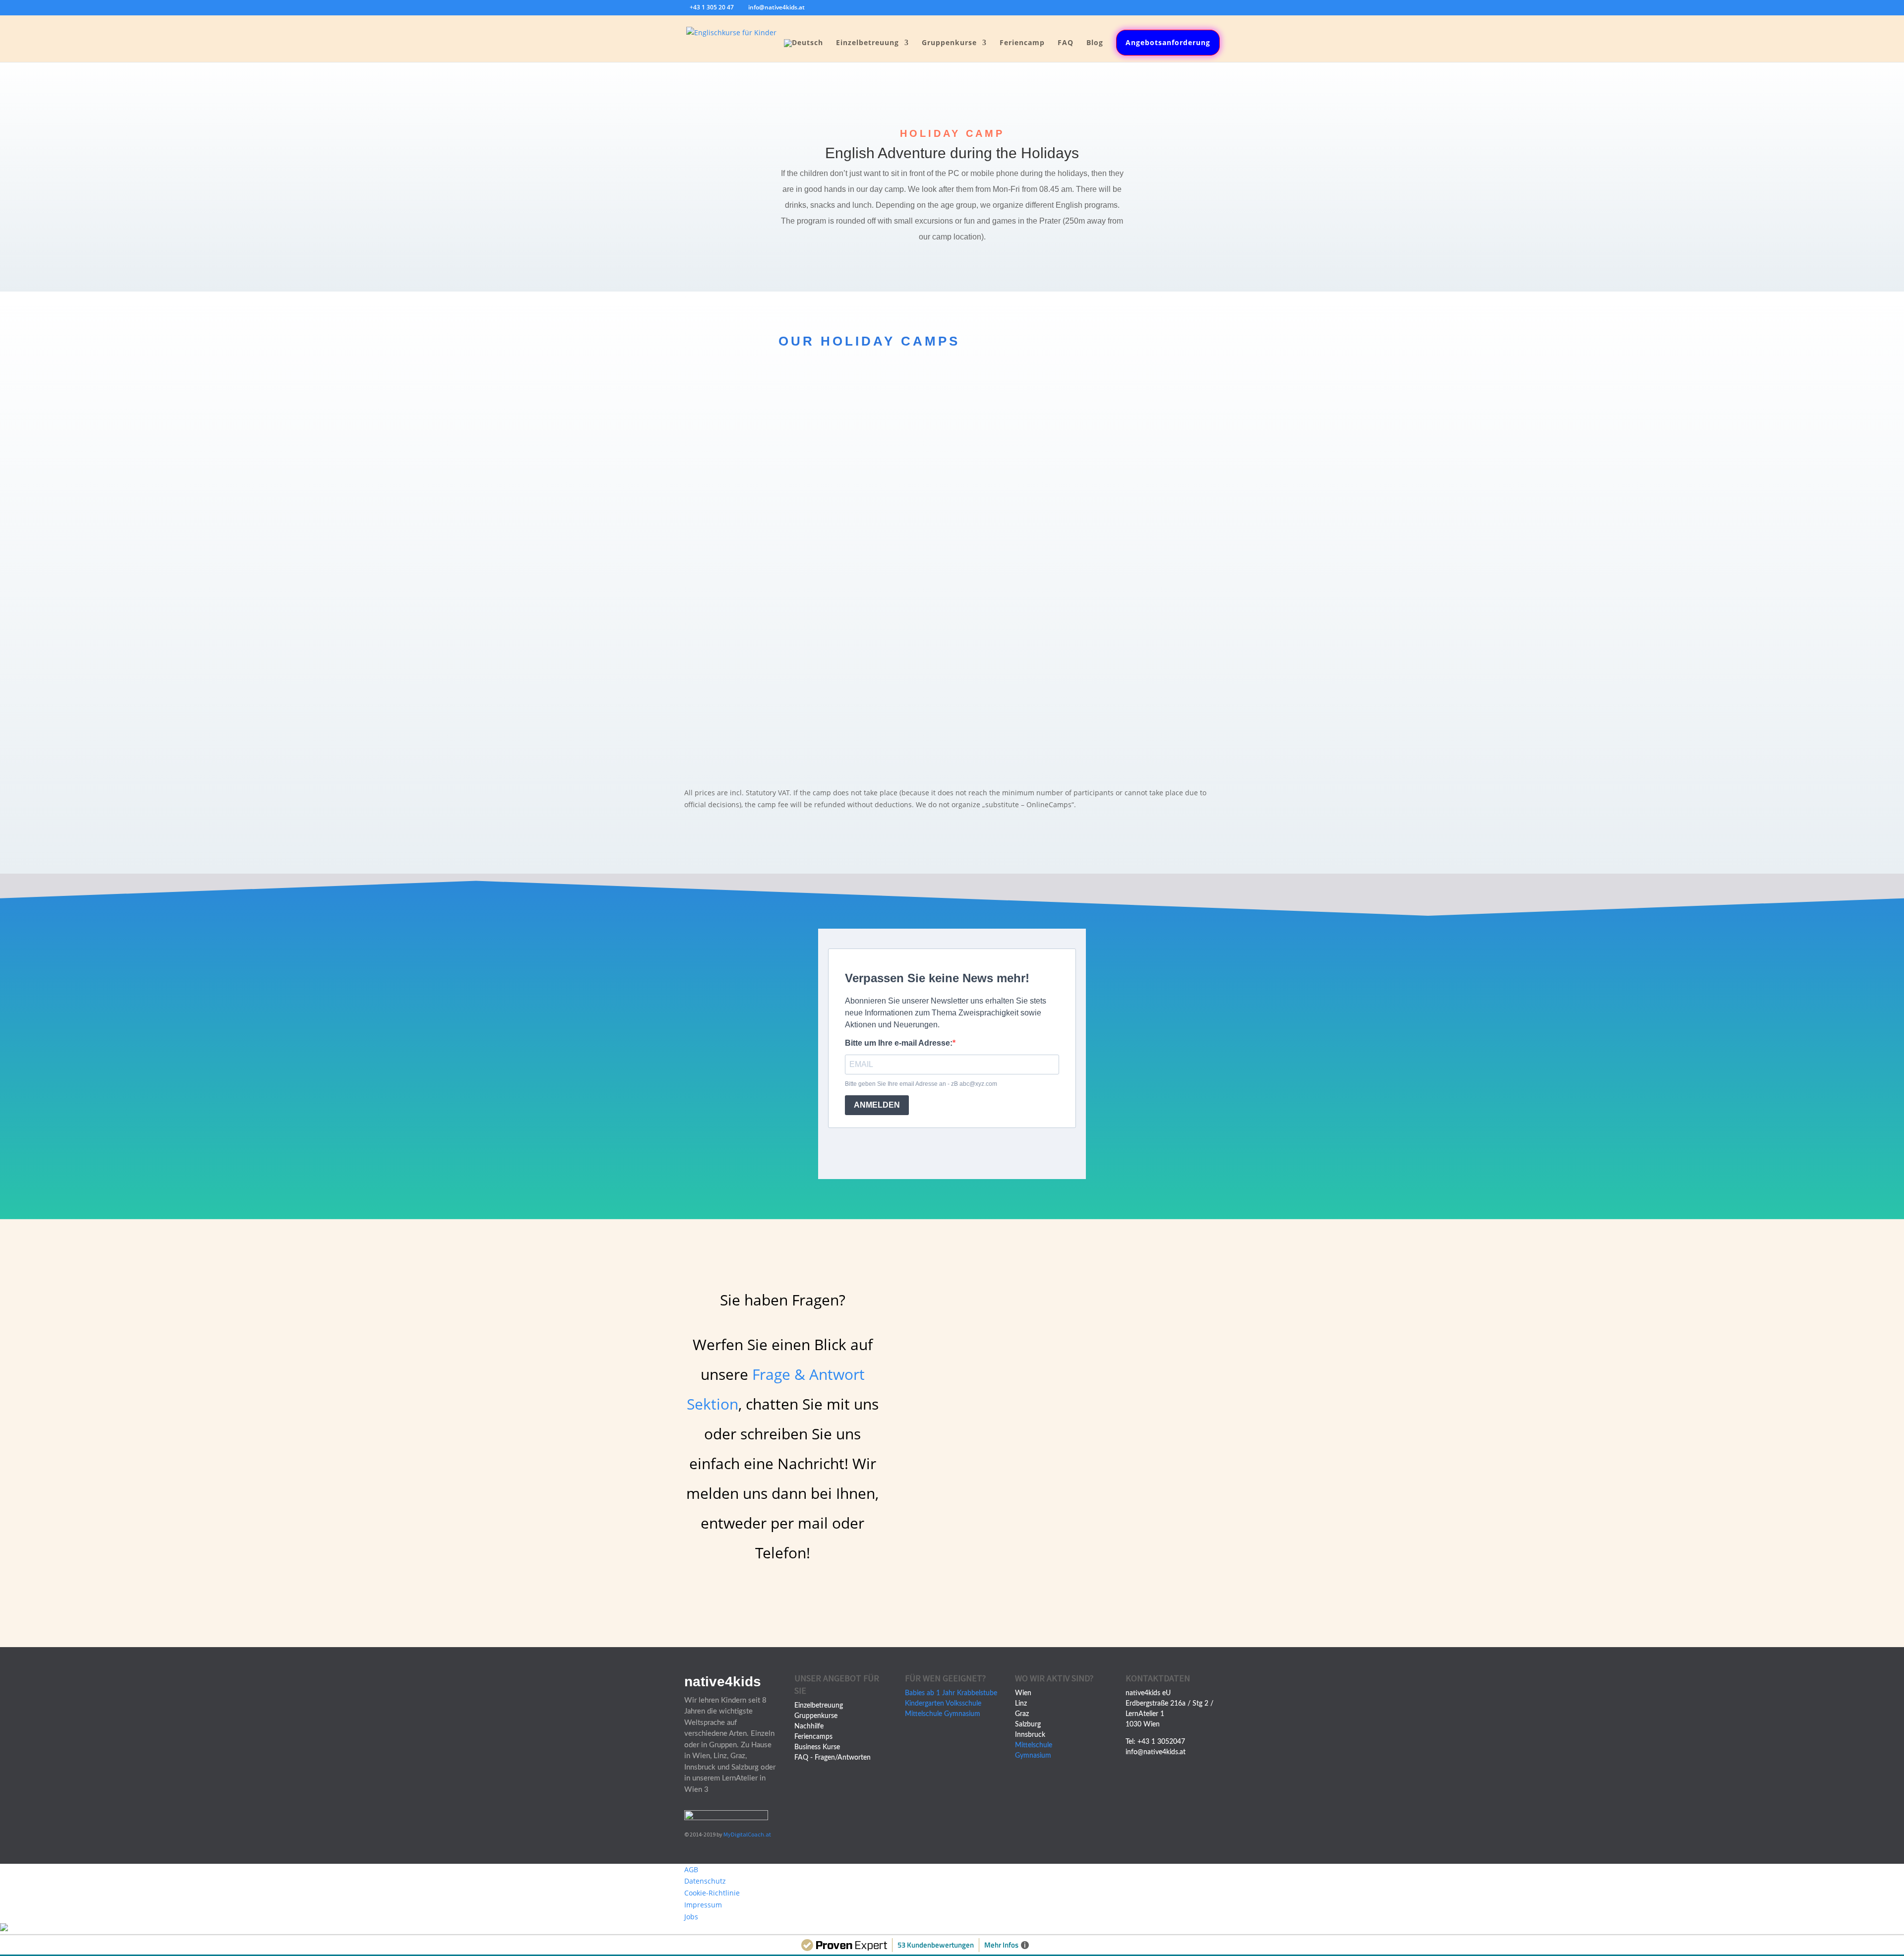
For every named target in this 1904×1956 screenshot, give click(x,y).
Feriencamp (1022, 43)
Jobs (691, 1917)
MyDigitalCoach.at (747, 1834)
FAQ (1066, 43)
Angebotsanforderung (1168, 42)
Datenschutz (705, 1881)
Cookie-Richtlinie (712, 1893)
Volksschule (963, 1704)
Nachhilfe (809, 1726)
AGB (691, 1869)
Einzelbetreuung (867, 43)
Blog (1095, 43)
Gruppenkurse (949, 43)
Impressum (703, 1905)
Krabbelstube (977, 1693)
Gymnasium (962, 1714)
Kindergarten (924, 1704)
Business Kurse (817, 1747)
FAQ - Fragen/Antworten (833, 1758)
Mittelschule (923, 1714)
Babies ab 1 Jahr (930, 1693)
